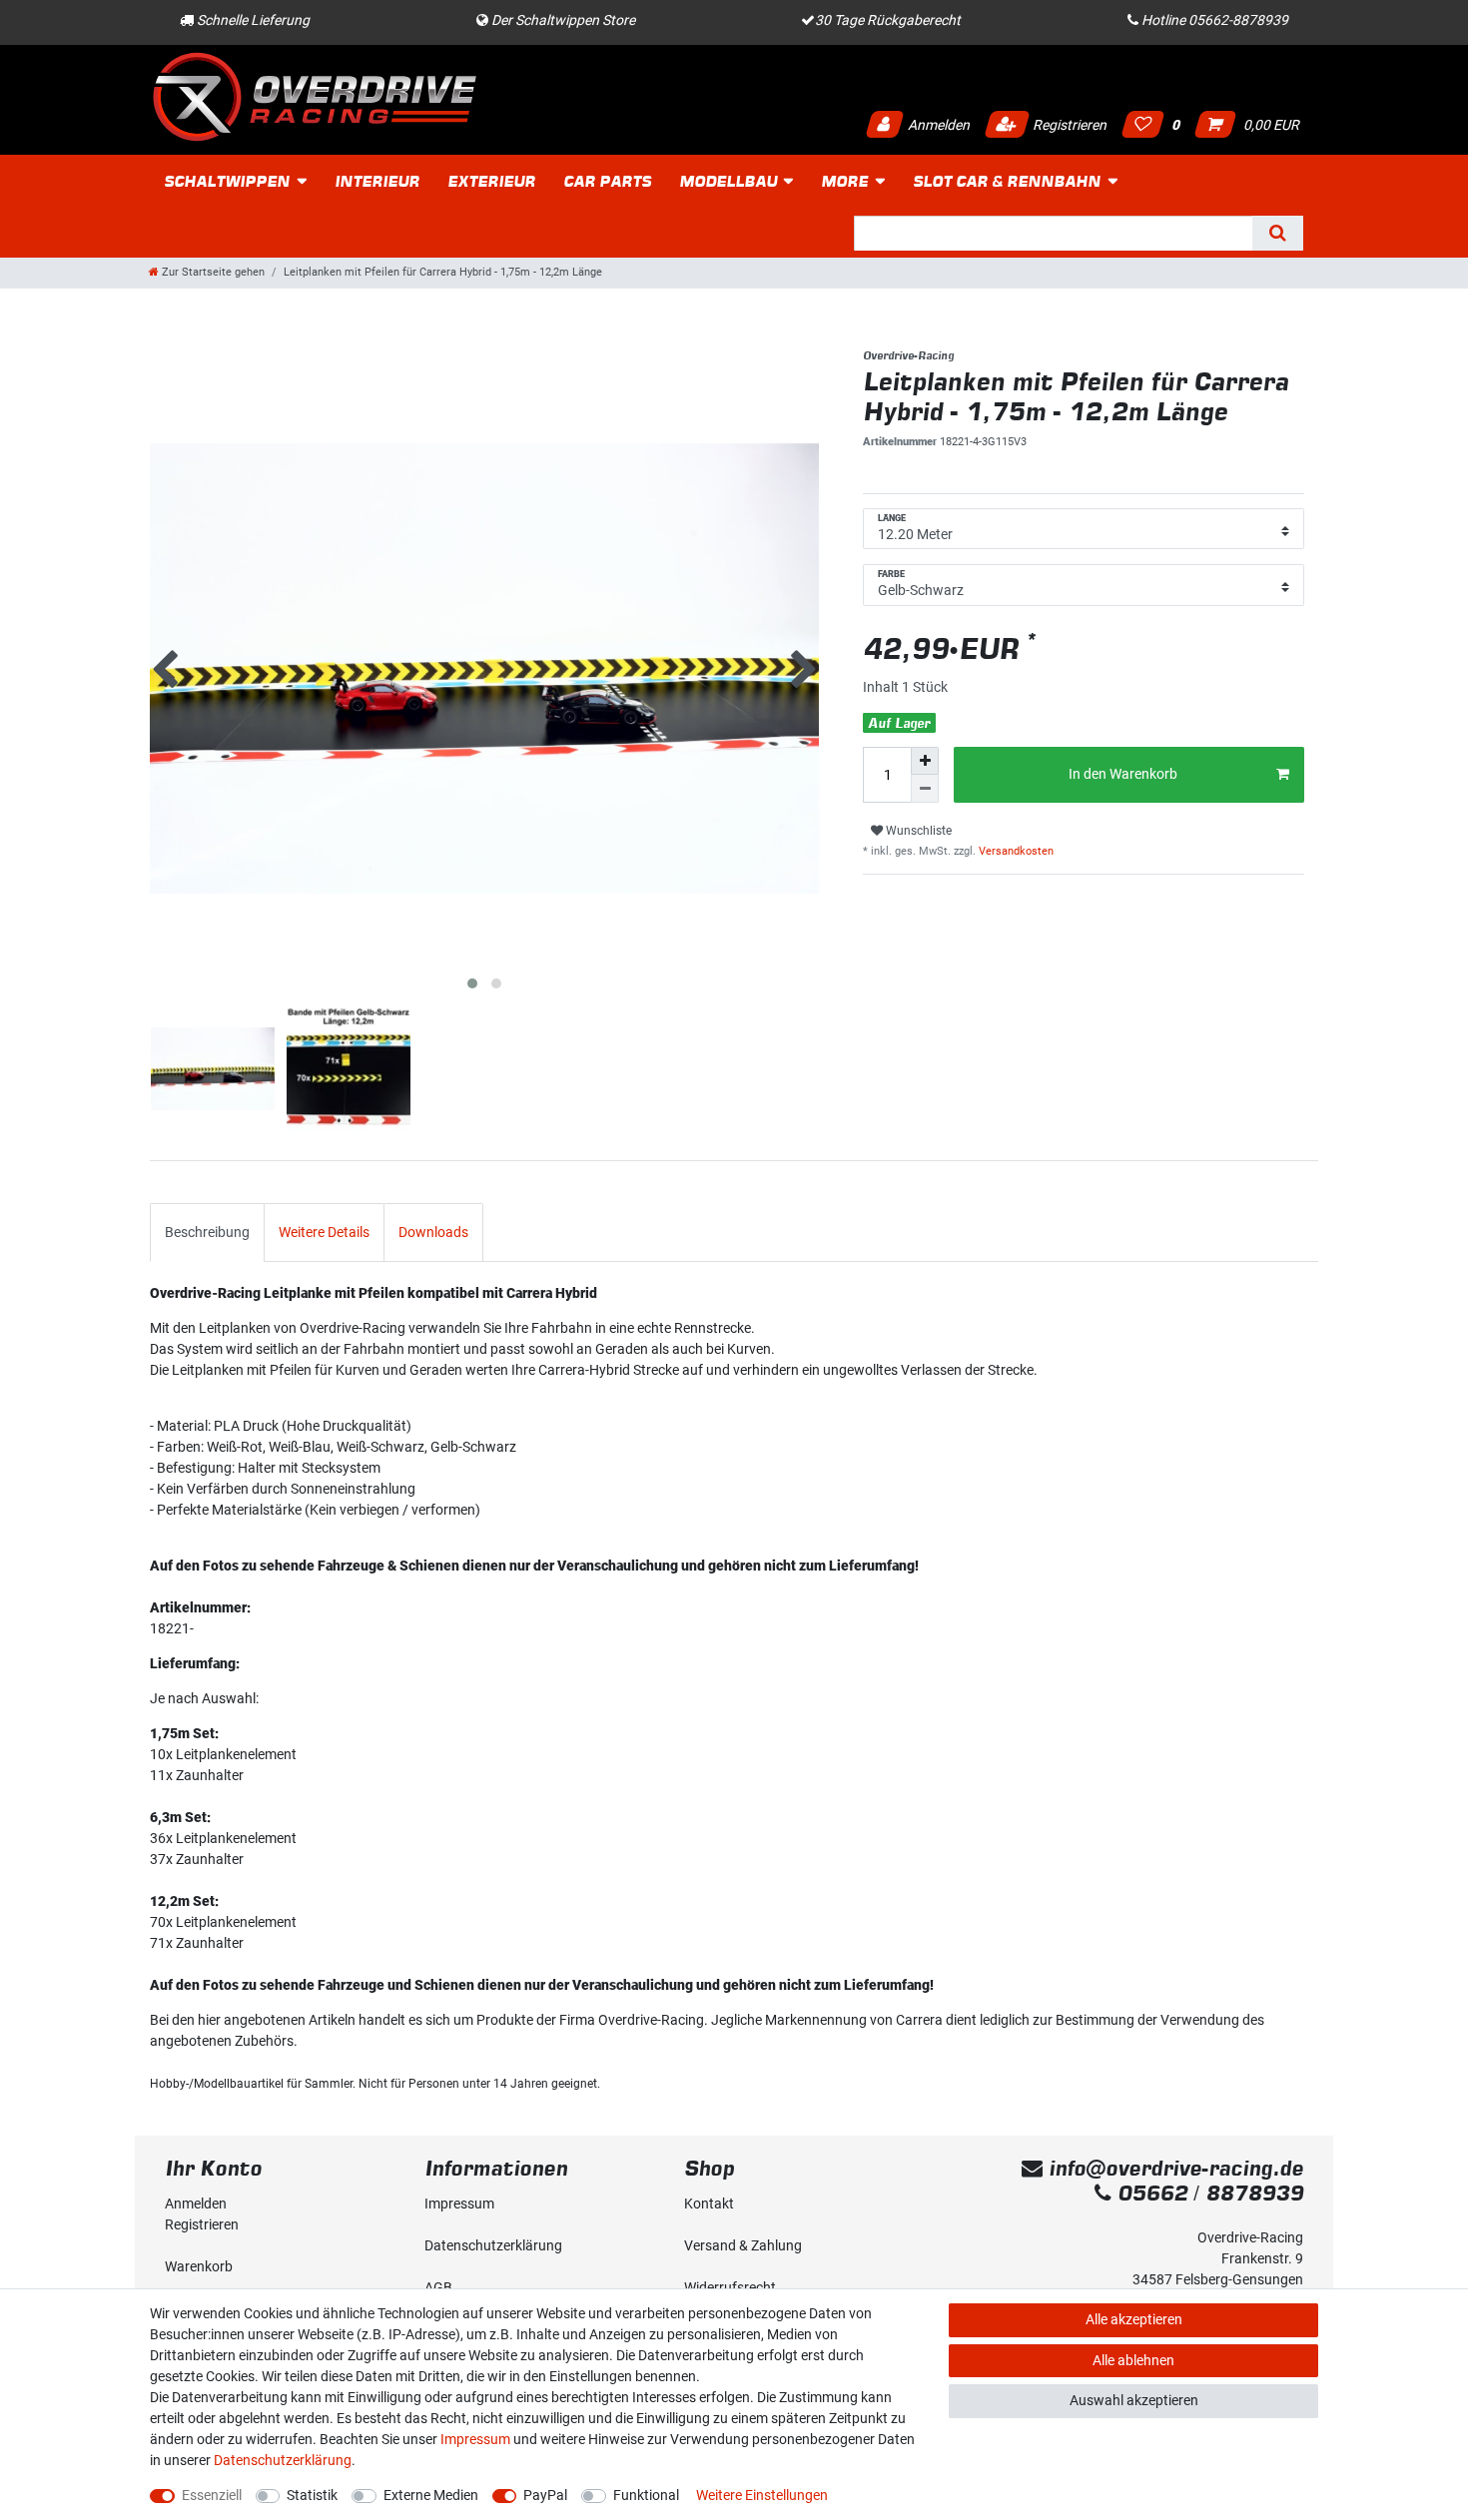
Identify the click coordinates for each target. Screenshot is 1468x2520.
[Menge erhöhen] (925, 761)
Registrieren (1068, 125)
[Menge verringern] (925, 789)
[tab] (207, 1233)
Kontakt (709, 2204)
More (844, 181)
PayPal (545, 2495)
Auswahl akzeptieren (1134, 2400)
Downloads (433, 1232)
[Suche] (1278, 233)
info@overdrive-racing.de (1173, 2168)
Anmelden (937, 125)
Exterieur (491, 181)
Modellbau (728, 181)
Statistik (312, 2495)
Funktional (646, 2495)
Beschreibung (207, 1232)
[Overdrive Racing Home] (315, 96)
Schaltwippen (227, 181)
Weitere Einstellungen (762, 2495)
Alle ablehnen (1133, 2360)
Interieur (377, 181)
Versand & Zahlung (743, 2245)
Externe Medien (431, 2495)
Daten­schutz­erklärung (493, 2245)
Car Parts (607, 181)
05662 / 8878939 (1207, 2193)
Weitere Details (324, 1232)
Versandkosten (1015, 851)
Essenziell (212, 2495)
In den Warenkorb (1123, 774)
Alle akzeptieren (1134, 2319)
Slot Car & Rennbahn (1007, 181)
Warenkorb (199, 2266)
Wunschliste (917, 831)
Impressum (459, 2204)
